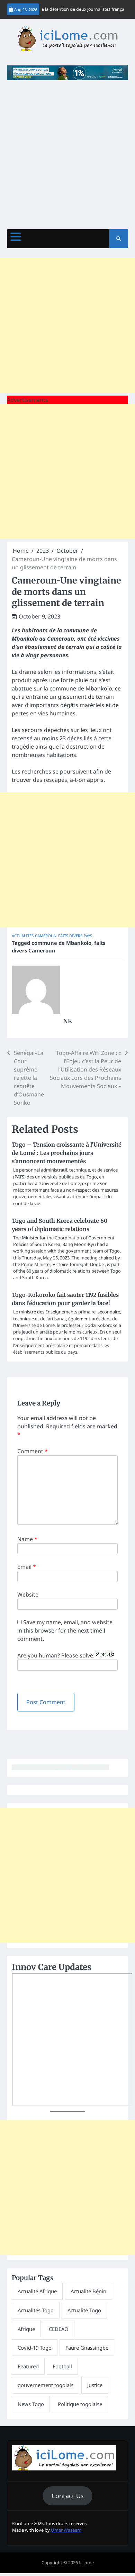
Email (27, 1567)
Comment (33, 1451)
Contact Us (68, 2496)
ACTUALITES (23, 936)
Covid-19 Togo (35, 2348)
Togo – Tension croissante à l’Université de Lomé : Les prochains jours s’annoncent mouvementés (67, 1153)
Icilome (86, 2563)
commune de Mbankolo (61, 943)
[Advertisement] (67, 151)
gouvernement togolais (46, 2385)
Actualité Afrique (37, 2291)
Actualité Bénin (88, 2291)
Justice (95, 2385)
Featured (28, 2366)
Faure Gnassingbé (87, 2348)
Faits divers (70, 936)
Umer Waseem (66, 2530)
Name (27, 1539)
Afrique (26, 2329)
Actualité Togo (84, 2310)
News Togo (31, 2404)
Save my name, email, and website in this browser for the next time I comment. (65, 1630)
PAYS (88, 936)
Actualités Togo (36, 2310)
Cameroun (46, 936)
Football (62, 2366)
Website (28, 1594)
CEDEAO (59, 2329)
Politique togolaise (80, 2404)
